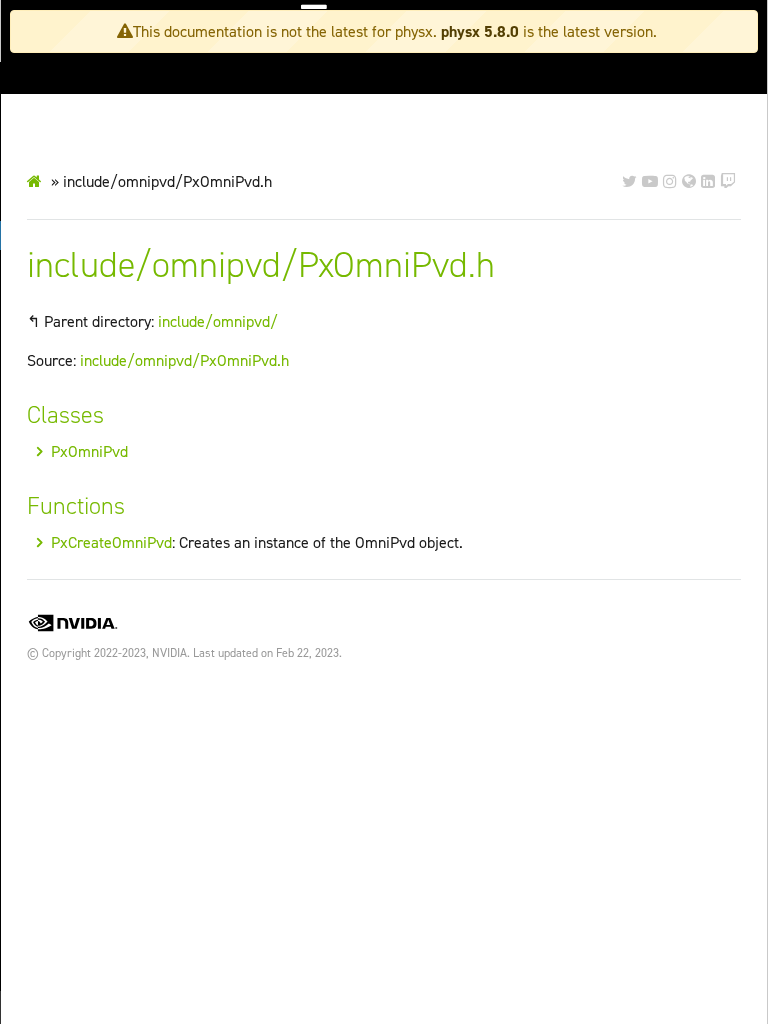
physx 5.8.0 (480, 31)
